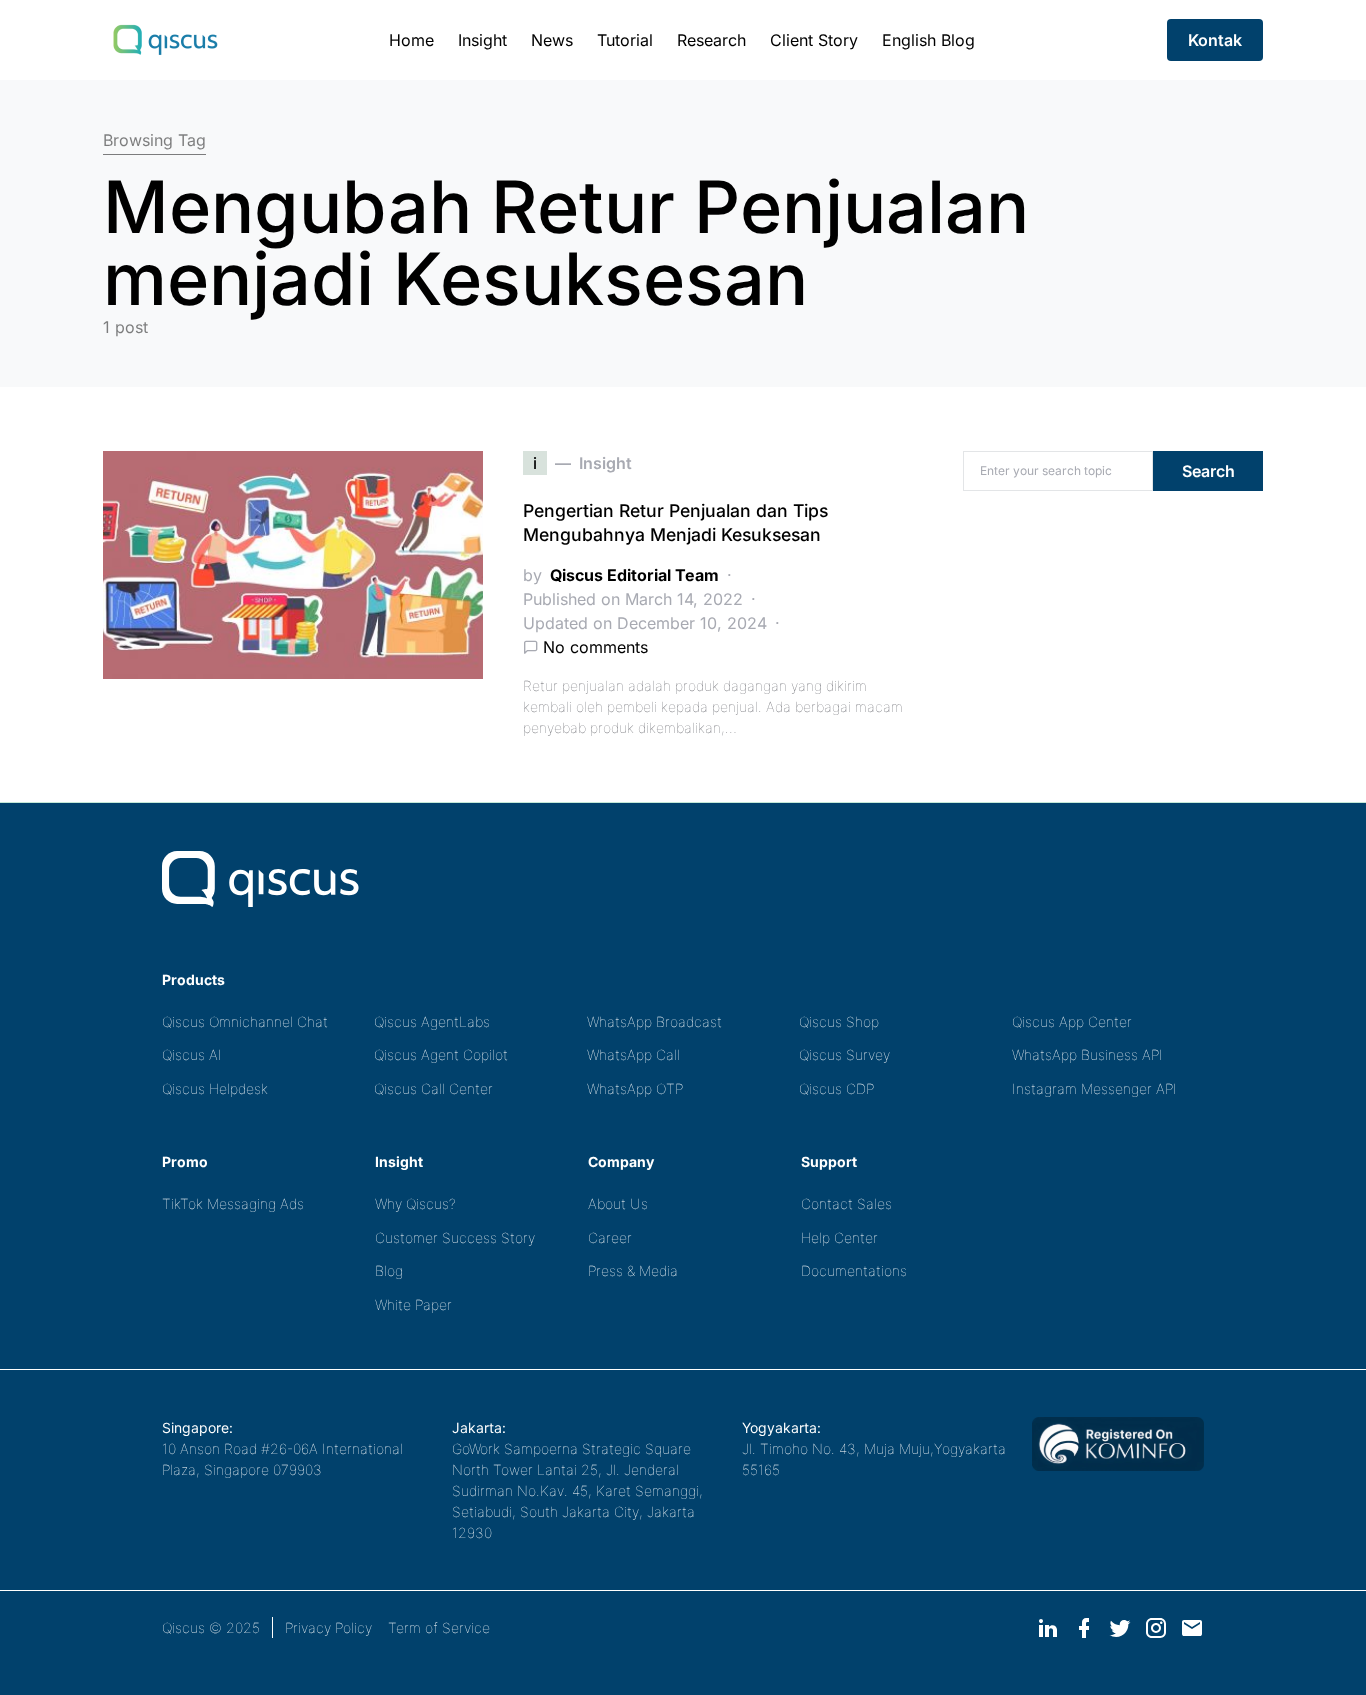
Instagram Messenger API (1094, 1088)
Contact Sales (846, 1203)
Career (610, 1237)
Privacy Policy (328, 1627)
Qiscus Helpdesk (215, 1088)
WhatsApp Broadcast (654, 1021)
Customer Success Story (455, 1237)
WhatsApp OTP (635, 1088)
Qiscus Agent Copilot (441, 1054)
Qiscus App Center (1072, 1021)
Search (1208, 471)
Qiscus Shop (839, 1021)
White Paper (413, 1304)
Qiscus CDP (836, 1088)
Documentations (854, 1270)
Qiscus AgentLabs (432, 1021)
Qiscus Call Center (433, 1088)
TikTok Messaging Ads (233, 1203)
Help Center (839, 1237)
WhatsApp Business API (1087, 1054)
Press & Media (633, 1270)
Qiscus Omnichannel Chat (245, 1021)
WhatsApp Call (633, 1054)
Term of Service (439, 1627)
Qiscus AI (192, 1054)
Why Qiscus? (415, 1203)
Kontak (1215, 40)
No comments (595, 647)
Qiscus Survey (844, 1054)
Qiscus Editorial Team (634, 575)
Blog (389, 1270)
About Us (618, 1203)
